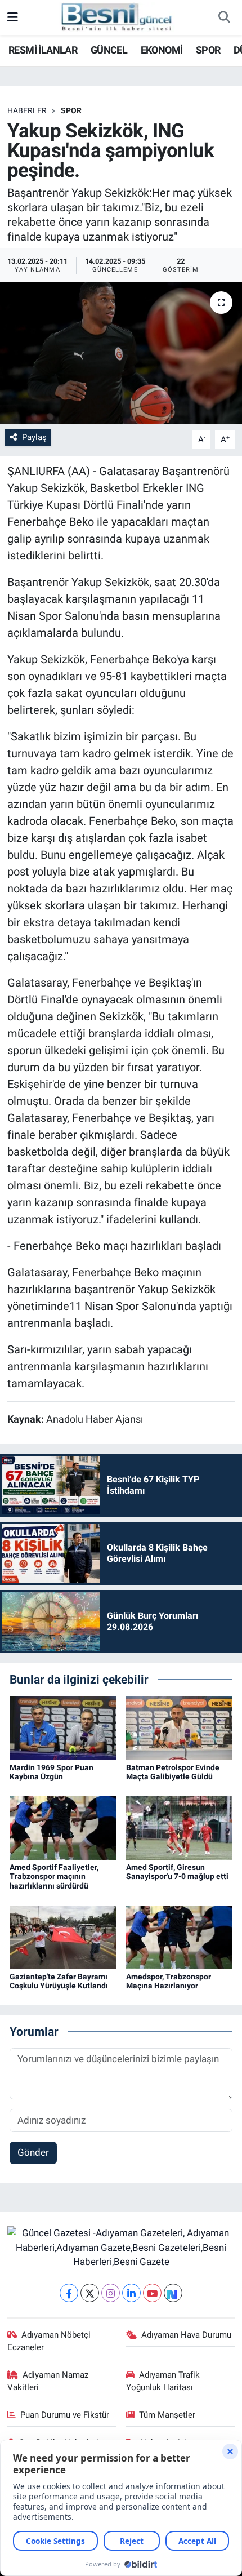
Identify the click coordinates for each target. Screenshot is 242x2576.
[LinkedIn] (131, 2293)
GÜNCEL (109, 50)
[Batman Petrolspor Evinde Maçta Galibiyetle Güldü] (180, 1727)
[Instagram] (111, 2293)
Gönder (33, 2152)
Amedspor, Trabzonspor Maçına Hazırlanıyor (169, 1981)
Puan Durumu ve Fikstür (65, 2415)
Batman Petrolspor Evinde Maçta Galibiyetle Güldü (173, 1772)
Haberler (27, 110)
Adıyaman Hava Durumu (186, 2335)
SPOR (208, 50)
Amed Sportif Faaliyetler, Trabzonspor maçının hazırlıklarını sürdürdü (54, 1877)
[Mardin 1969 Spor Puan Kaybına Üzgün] (63, 1727)
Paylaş (34, 437)
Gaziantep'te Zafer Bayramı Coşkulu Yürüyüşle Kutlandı (59, 1981)
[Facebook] (69, 2293)
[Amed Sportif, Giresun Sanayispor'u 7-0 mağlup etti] (180, 1827)
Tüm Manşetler (167, 2415)
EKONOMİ (162, 50)
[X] (90, 2293)
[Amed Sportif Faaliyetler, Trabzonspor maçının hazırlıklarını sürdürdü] (63, 1827)
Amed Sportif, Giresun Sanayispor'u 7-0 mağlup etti (177, 1872)
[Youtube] (152, 2293)
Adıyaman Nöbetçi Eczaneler (49, 2341)
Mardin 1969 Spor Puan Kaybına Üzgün (51, 1772)
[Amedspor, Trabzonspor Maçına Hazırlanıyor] (180, 1937)
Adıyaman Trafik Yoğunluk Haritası (163, 2381)
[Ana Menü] (13, 17)
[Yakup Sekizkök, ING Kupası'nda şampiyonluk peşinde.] (121, 353)
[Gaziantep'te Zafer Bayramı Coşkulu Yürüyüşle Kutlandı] (63, 1937)
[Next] (173, 2293)
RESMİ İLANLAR (43, 50)
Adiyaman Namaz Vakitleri (48, 2381)
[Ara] (224, 18)
